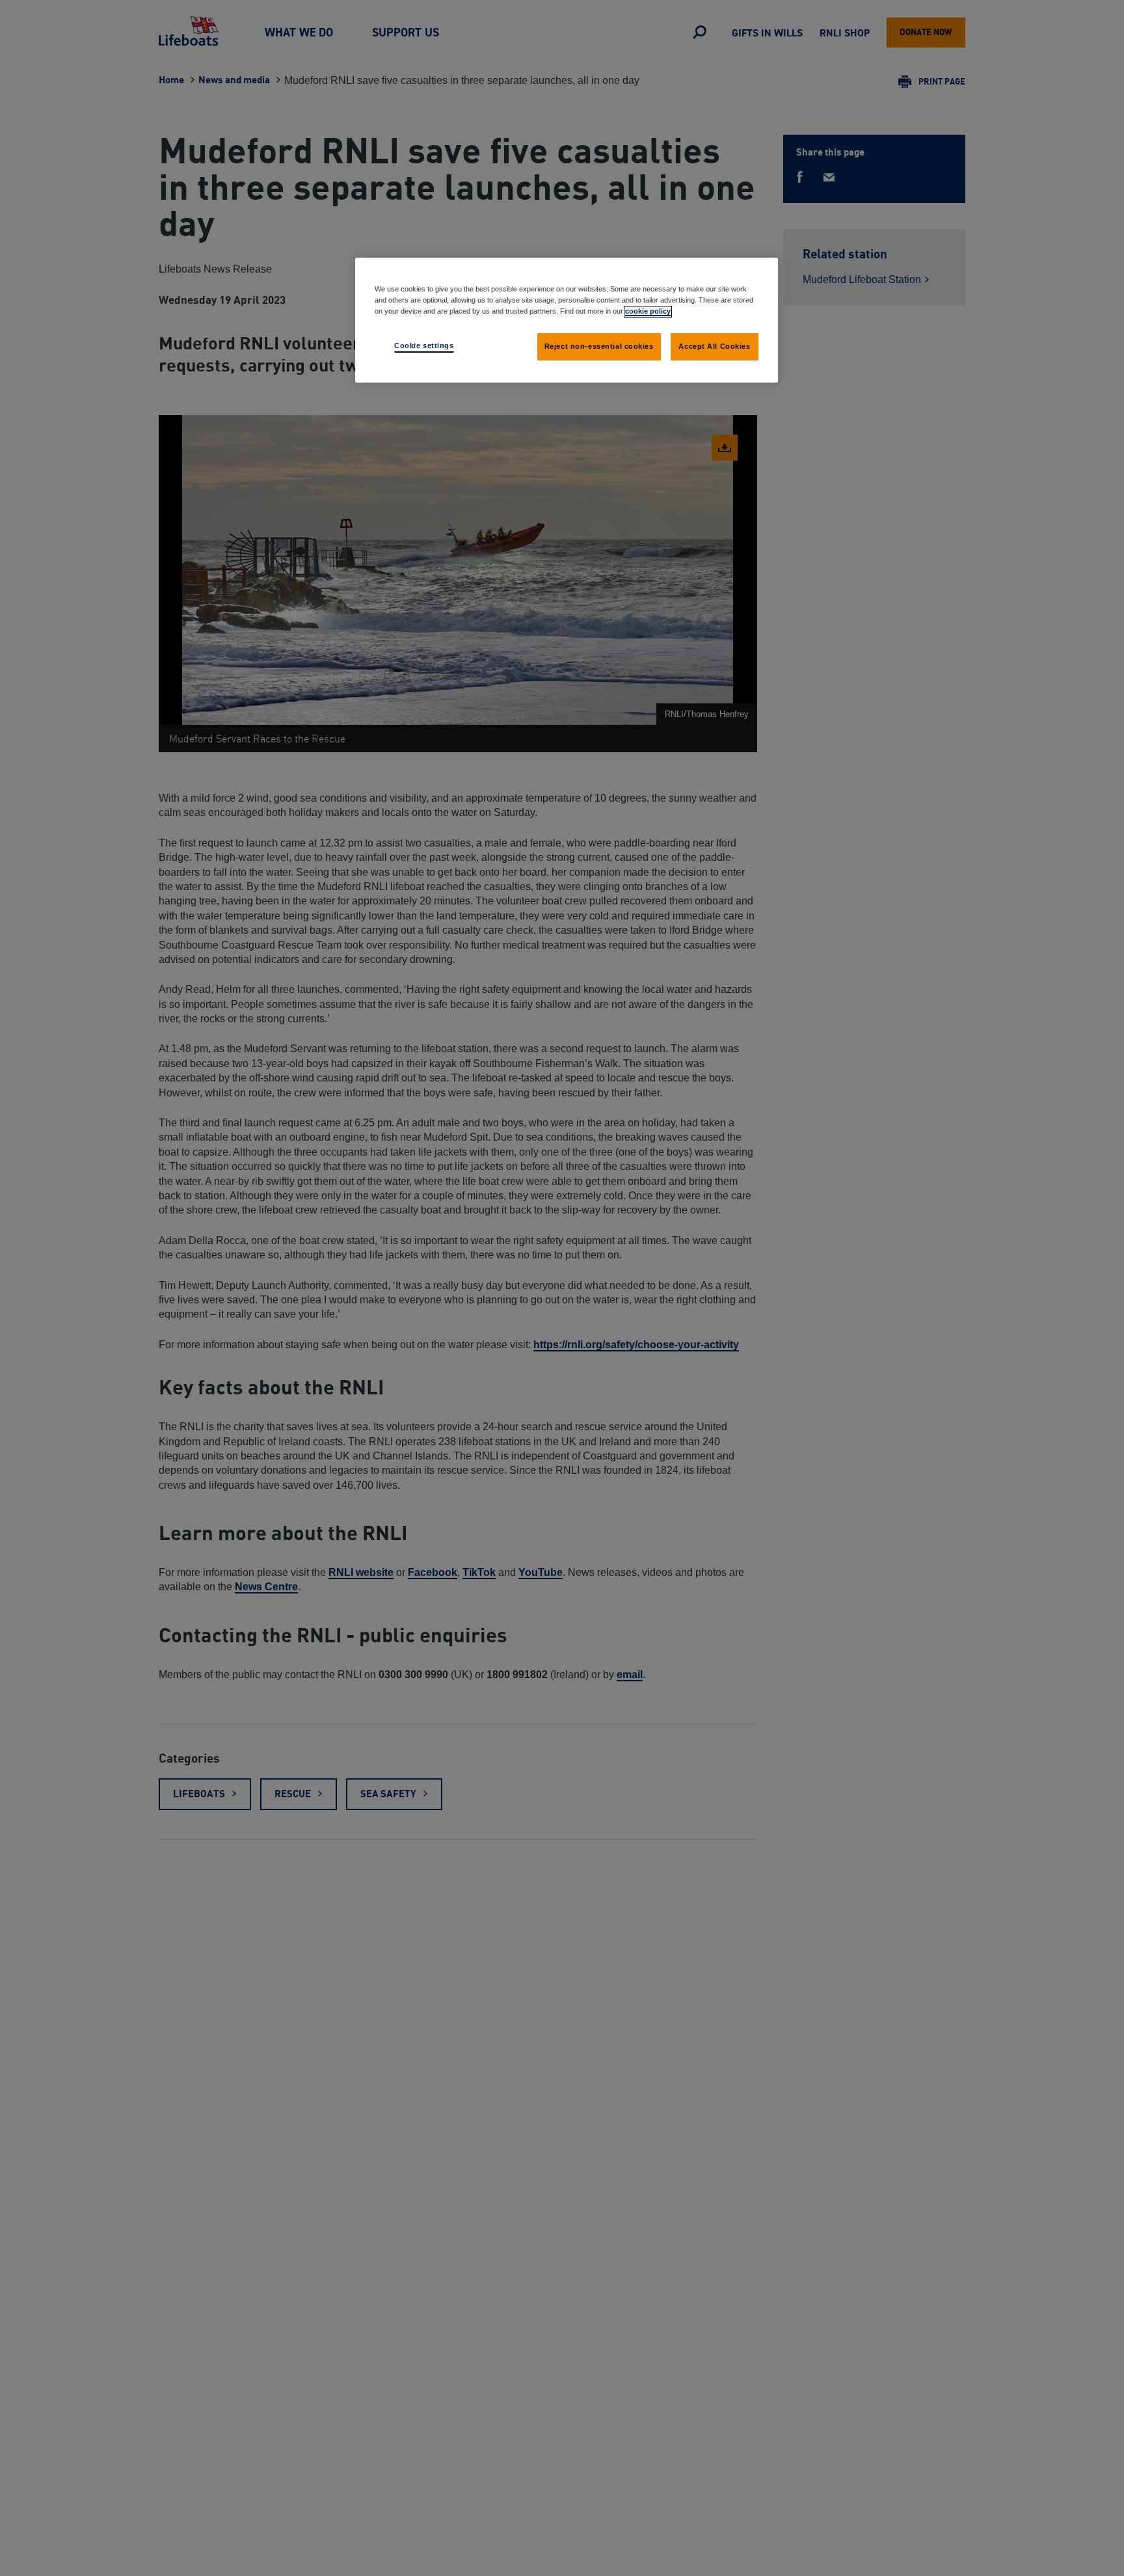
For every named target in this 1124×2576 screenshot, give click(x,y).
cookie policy (648, 311)
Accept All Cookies (714, 346)
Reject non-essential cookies (599, 346)
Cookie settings (424, 346)
